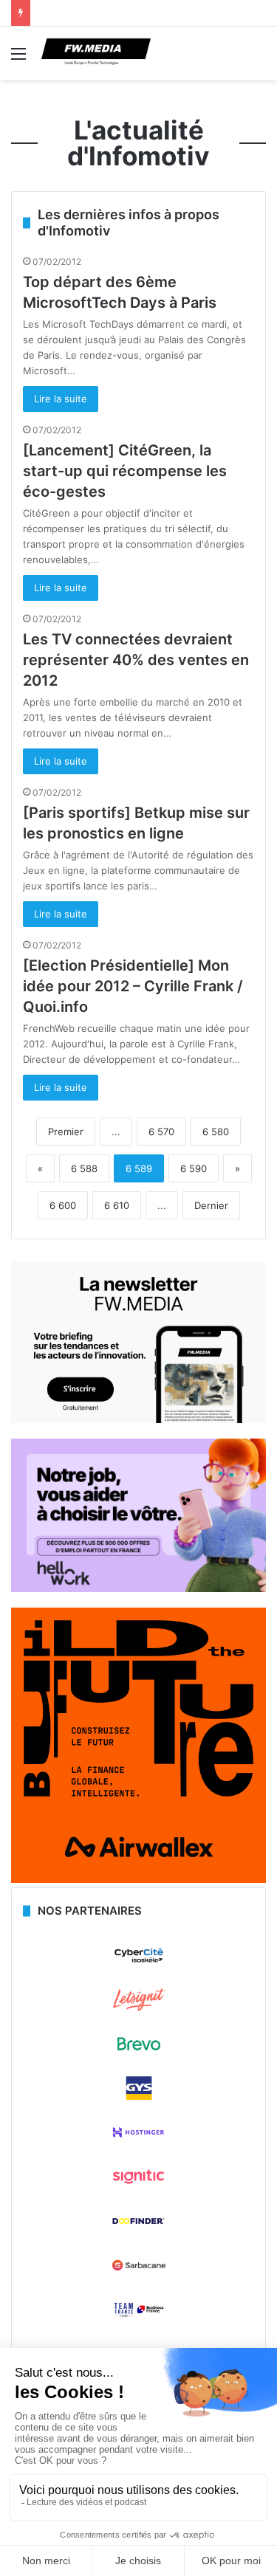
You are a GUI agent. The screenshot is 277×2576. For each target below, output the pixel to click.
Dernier (211, 1205)
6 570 (161, 1132)
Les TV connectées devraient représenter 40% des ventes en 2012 (136, 660)
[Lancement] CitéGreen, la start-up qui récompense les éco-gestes (125, 471)
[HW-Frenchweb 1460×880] (138, 1588)
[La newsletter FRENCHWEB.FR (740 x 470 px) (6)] (138, 1419)
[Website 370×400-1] (138, 1879)
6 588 (84, 1168)
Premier (66, 1132)
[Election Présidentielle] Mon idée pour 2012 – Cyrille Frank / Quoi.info (133, 986)
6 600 (63, 1205)
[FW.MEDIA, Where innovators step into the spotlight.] (96, 53)
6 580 (216, 1132)
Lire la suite (61, 399)
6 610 (117, 1205)
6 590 (194, 1168)
